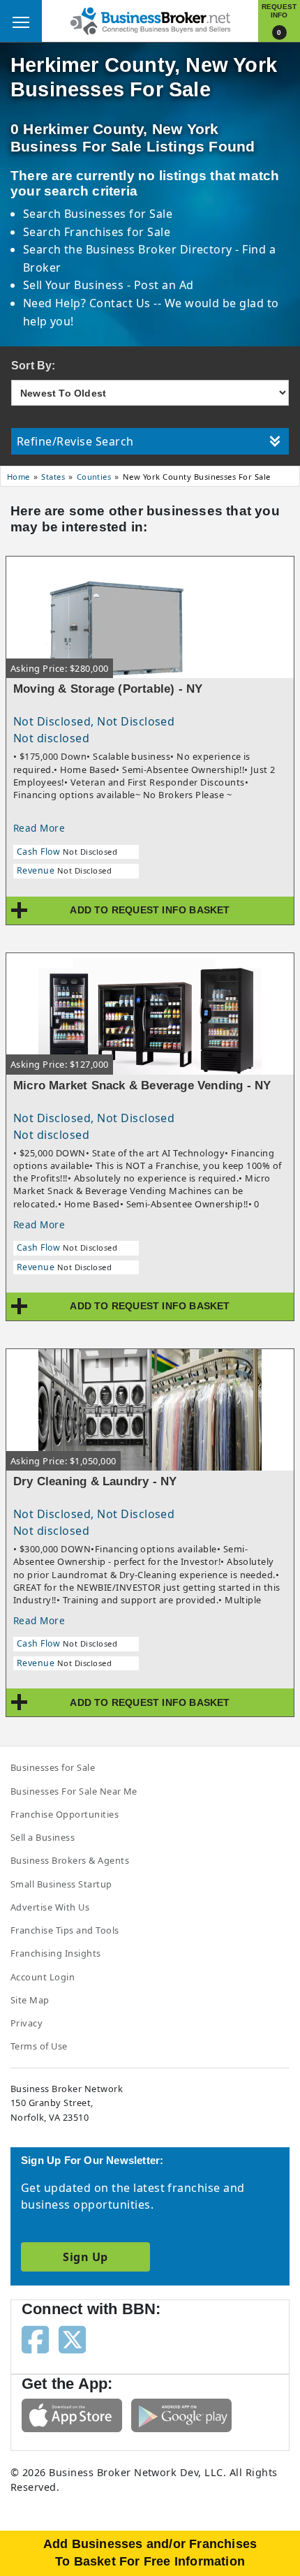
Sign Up (85, 2257)
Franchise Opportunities (65, 1814)
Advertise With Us (50, 1907)
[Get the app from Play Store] (181, 2414)
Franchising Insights (56, 1953)
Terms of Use (39, 2046)
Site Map (30, 2000)
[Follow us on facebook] (35, 2339)
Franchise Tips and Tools (65, 1930)
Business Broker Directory (159, 249)
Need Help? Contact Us (89, 303)
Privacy (27, 2023)
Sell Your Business (75, 285)
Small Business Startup (61, 1884)
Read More (39, 828)
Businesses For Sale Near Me (74, 1791)
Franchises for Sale (117, 232)
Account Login (43, 1977)
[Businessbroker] (150, 20)
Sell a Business (43, 1837)
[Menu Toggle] (21, 21)
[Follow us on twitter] (72, 2339)
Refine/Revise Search (75, 441)
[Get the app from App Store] (72, 2414)
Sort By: (33, 366)
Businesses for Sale (118, 214)
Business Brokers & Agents (70, 1860)
